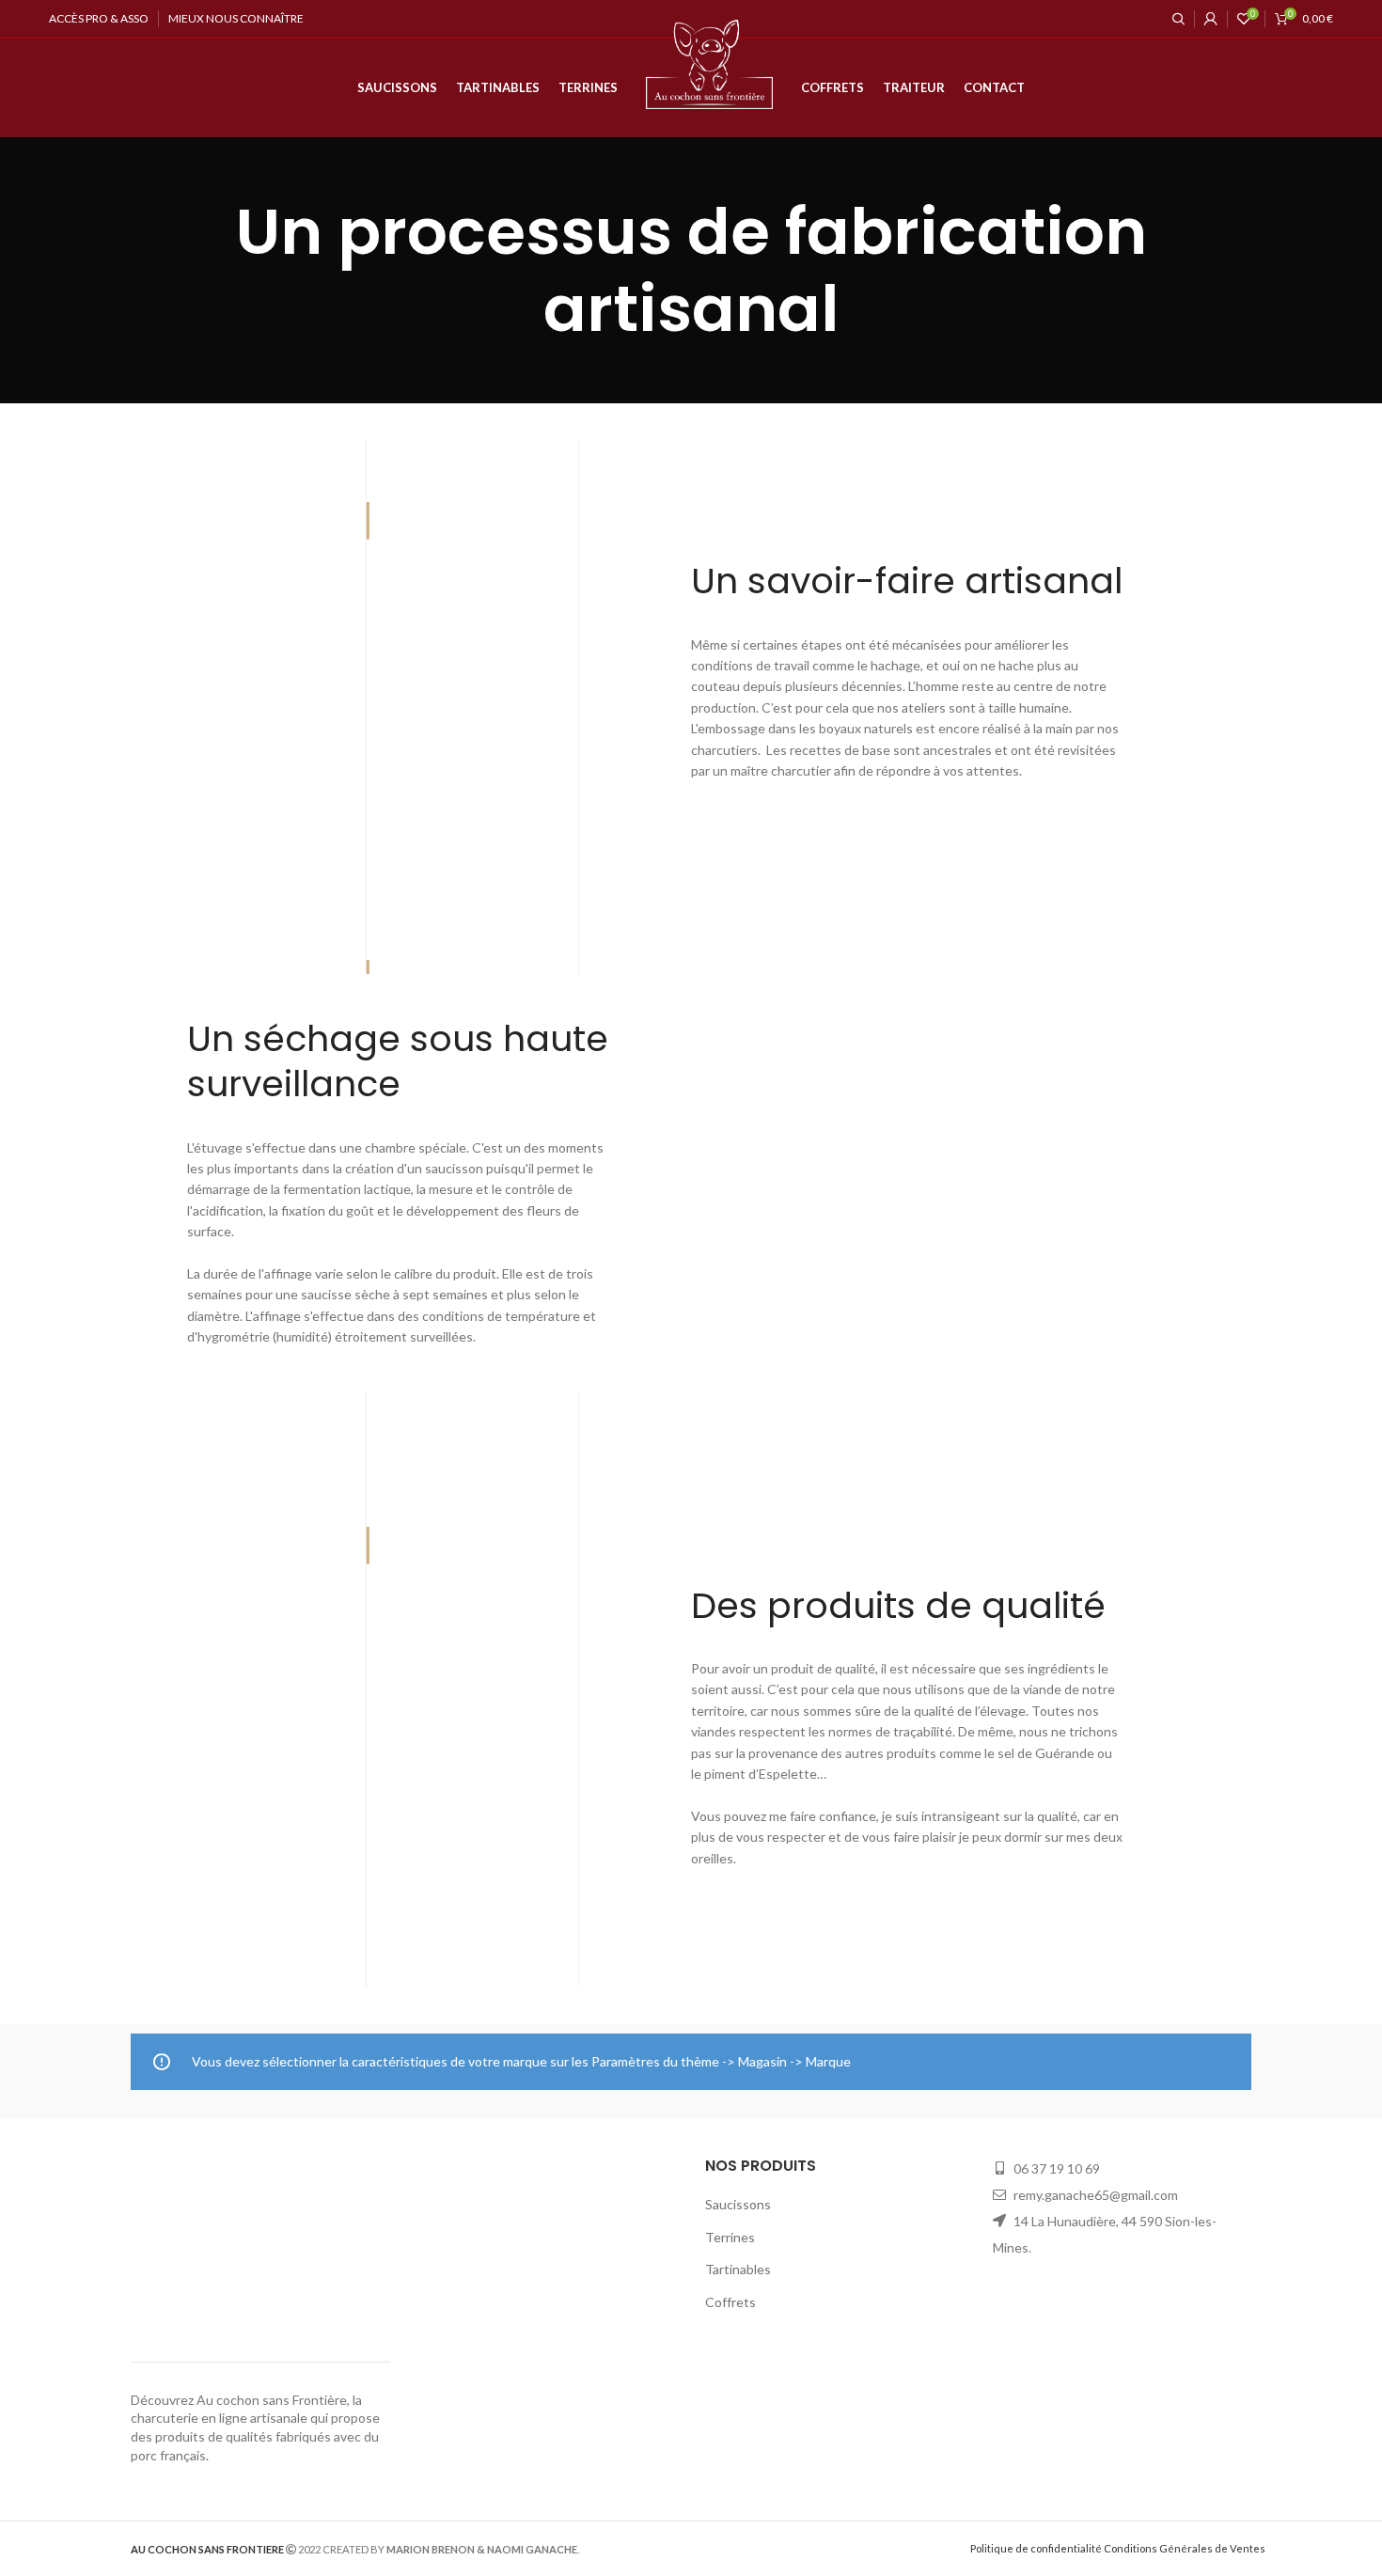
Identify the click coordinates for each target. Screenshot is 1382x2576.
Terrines (730, 2237)
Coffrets (730, 2302)
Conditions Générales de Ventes (1185, 2548)
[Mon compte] (1211, 19)
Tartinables (738, 2269)
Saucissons (738, 2204)
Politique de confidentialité (1036, 2548)
